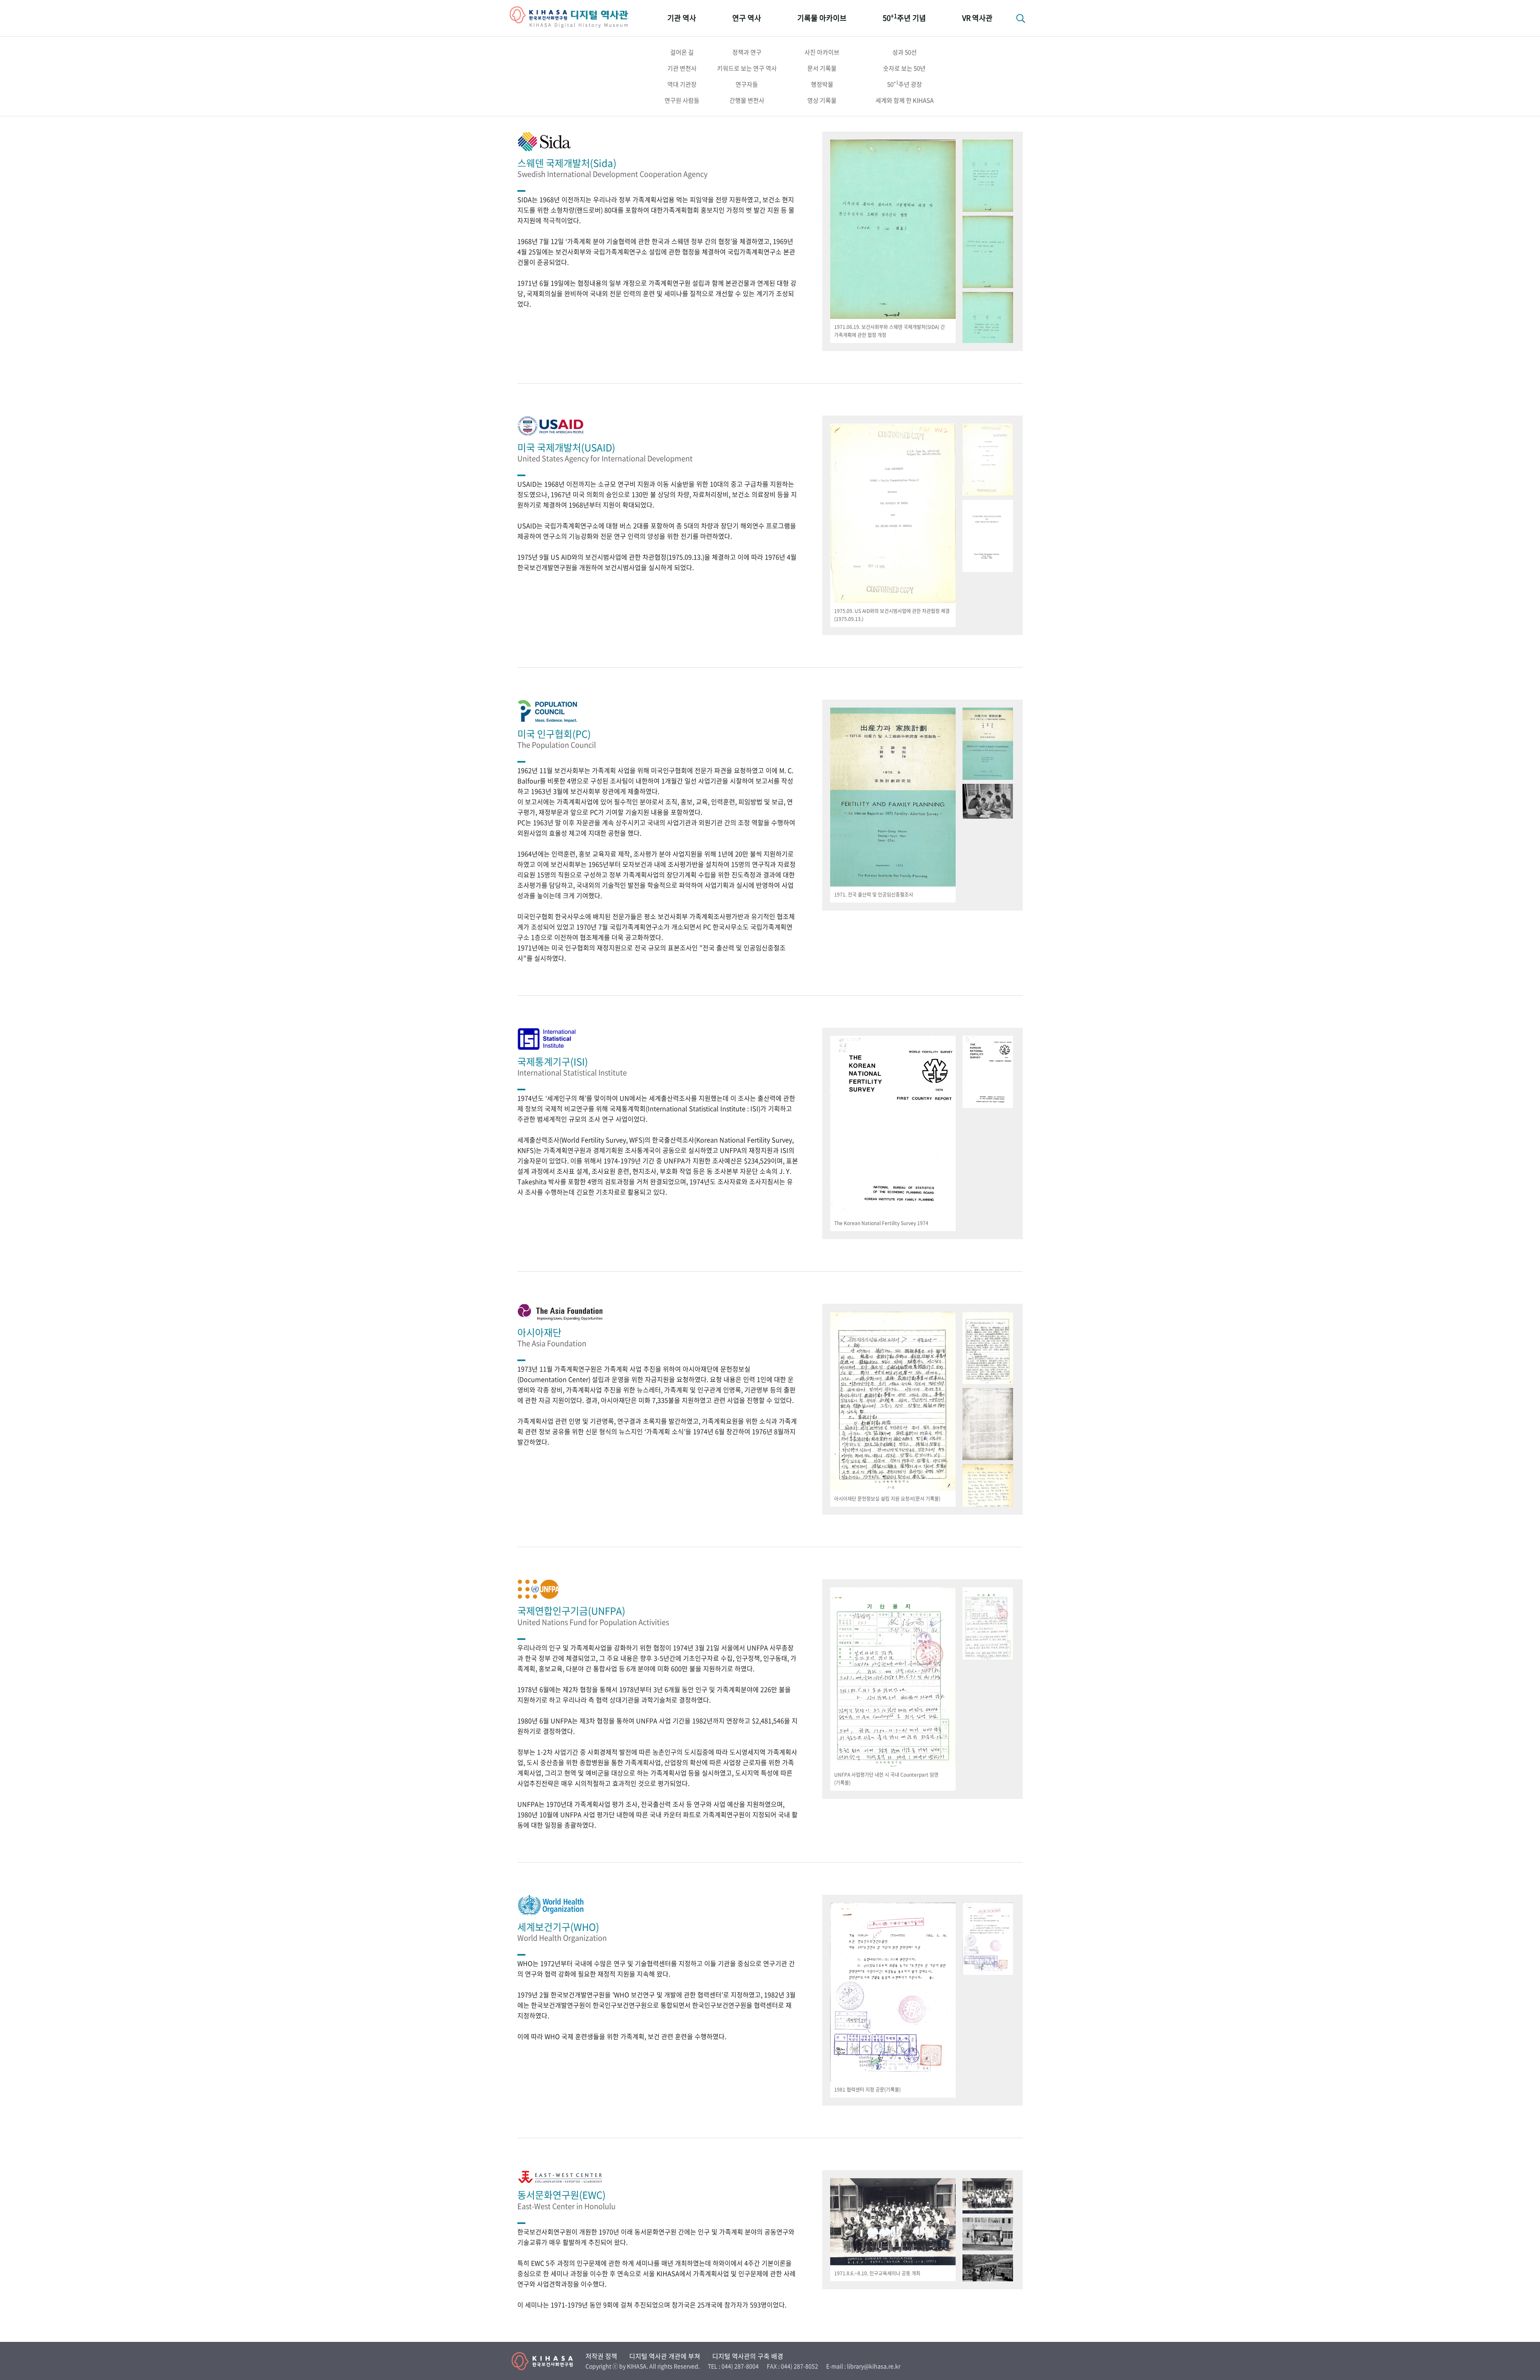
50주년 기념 (904, 17)
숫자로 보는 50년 (904, 68)
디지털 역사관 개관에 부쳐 (665, 2356)
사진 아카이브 (822, 52)
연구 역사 (747, 18)
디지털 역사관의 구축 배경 (748, 2356)
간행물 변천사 (747, 100)
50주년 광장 (905, 84)
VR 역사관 (977, 18)
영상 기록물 (822, 100)
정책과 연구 (747, 52)
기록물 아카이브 (822, 18)
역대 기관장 (682, 84)
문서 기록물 (822, 68)
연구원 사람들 (682, 100)
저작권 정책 (601, 2356)
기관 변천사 (682, 68)
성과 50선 (905, 52)
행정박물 (822, 84)
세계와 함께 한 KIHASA (905, 100)
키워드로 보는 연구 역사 (747, 68)
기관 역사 (682, 18)
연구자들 (747, 84)
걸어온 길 (682, 52)
